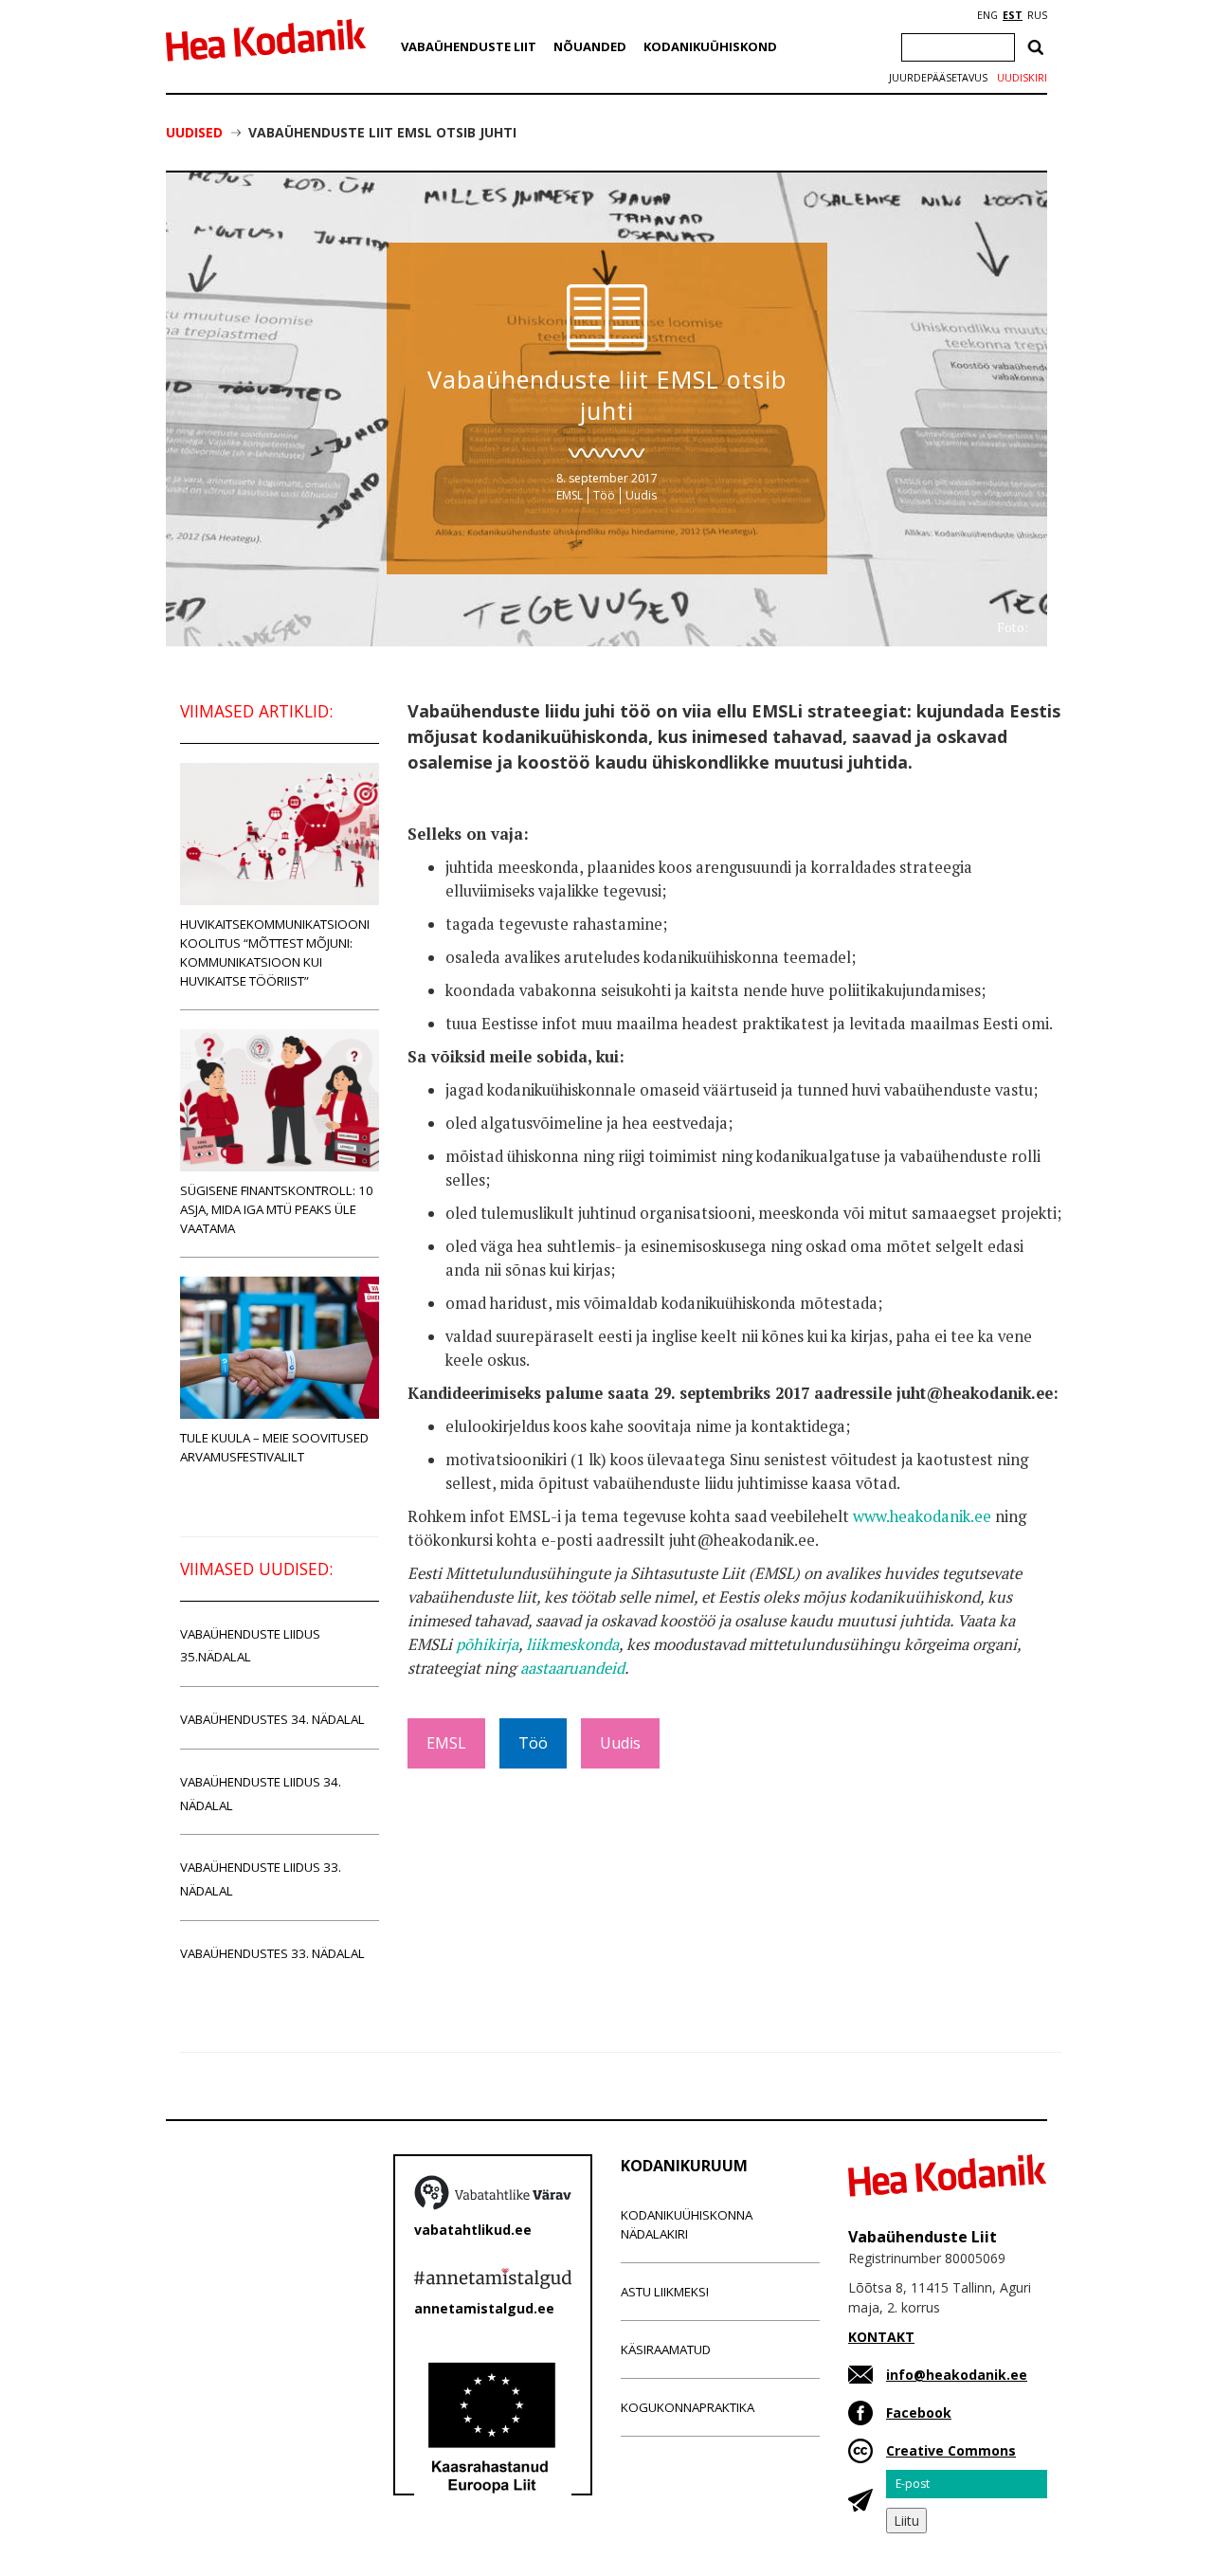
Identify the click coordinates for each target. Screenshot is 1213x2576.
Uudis (641, 495)
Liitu (906, 2521)
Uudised (194, 132)
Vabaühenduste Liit (469, 46)
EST (1013, 15)
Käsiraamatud (666, 2349)
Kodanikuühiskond (710, 46)
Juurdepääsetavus (938, 78)
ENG (987, 15)
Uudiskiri (1022, 78)
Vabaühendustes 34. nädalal (272, 1719)
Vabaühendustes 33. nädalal (272, 1953)
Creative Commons (951, 2450)
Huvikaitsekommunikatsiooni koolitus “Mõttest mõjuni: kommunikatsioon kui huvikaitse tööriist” (275, 952)
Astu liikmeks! (665, 2292)
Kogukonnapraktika (688, 2407)
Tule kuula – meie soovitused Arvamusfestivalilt (274, 1447)
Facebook (919, 2413)
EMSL (570, 495)
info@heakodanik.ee (957, 2375)
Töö (604, 495)
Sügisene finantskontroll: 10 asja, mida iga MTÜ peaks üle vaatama (277, 1209)
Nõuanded (590, 46)
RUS (1037, 15)
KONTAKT (881, 2337)
